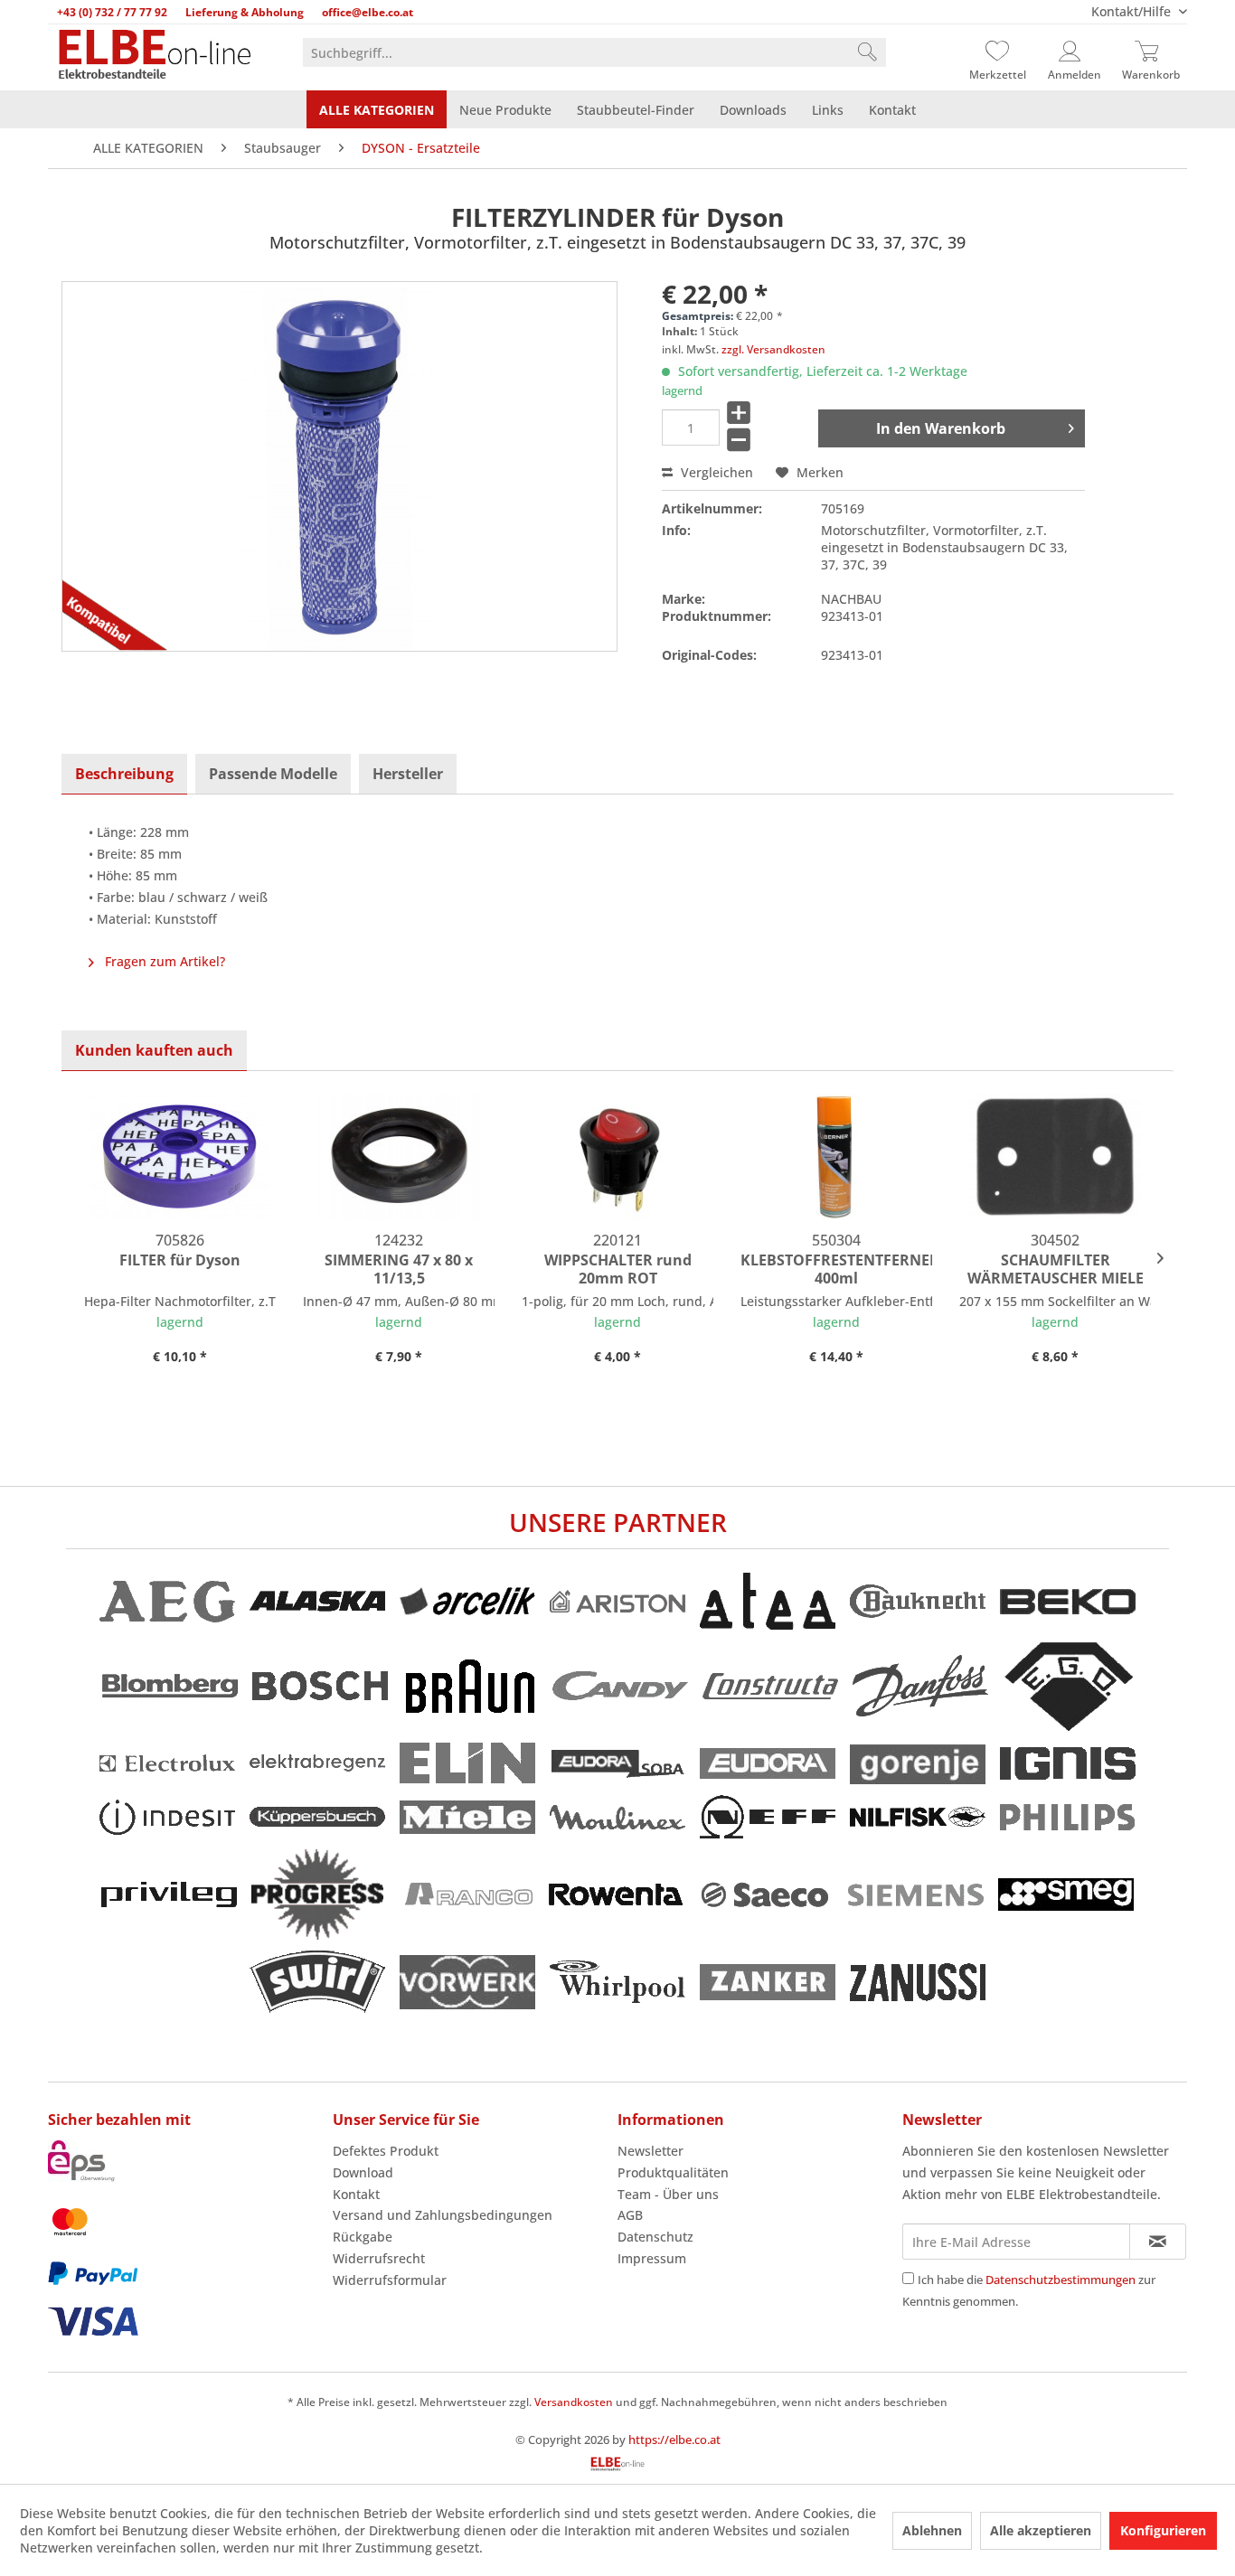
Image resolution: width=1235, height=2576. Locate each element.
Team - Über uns (668, 2194)
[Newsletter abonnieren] (1158, 2242)
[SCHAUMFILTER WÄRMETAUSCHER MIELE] (1055, 1157)
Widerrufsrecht (379, 2258)
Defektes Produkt (386, 2151)
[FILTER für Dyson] (180, 1157)
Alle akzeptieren (1041, 2530)
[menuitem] (594, 52)
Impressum (652, 2258)
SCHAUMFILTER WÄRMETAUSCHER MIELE (1056, 1269)
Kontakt (356, 2194)
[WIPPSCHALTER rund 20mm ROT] (617, 1157)
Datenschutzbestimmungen (1061, 2280)
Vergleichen (715, 472)
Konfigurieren (1163, 2530)
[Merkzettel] (997, 52)
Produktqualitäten (673, 2172)
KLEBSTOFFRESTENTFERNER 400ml (836, 1269)
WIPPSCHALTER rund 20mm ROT (618, 1269)
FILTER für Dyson (180, 1260)
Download (363, 2172)
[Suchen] (867, 52)
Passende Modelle (273, 774)
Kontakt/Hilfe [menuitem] (1133, 11)
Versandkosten (574, 2402)
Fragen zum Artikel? (163, 961)
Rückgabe (363, 2237)
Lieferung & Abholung (245, 12)
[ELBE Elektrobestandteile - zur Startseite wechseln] (155, 56)
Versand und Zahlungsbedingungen (443, 2215)
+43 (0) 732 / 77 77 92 (112, 12)
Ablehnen (932, 2530)
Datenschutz (655, 2237)
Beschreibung (124, 774)
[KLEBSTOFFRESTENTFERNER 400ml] (836, 1157)
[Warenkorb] (1151, 52)
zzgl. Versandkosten (773, 349)
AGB (630, 2215)
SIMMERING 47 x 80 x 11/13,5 (399, 1269)
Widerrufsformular (390, 2280)
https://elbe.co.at (674, 2440)
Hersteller (408, 774)
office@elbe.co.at (368, 12)
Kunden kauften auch (154, 1050)
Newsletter (650, 2151)
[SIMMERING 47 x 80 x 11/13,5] (399, 1157)
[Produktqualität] (107, 625)
